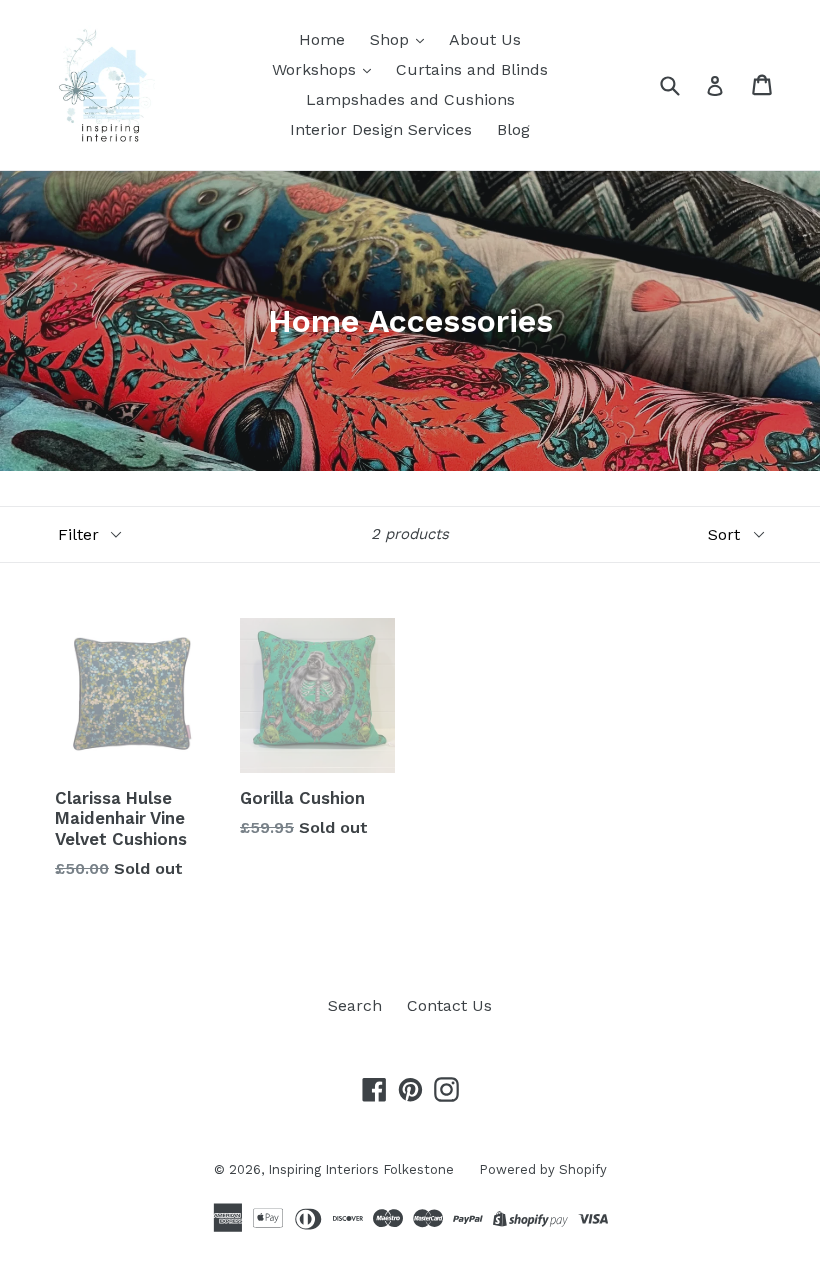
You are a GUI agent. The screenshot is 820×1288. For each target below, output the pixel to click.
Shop (392, 39)
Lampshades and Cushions (410, 99)
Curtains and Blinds (472, 69)
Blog (513, 129)
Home (322, 39)
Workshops (316, 69)
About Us (485, 39)
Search (355, 1005)
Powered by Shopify (543, 1169)
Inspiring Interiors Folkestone (361, 1169)
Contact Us (449, 1005)
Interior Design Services (381, 129)
